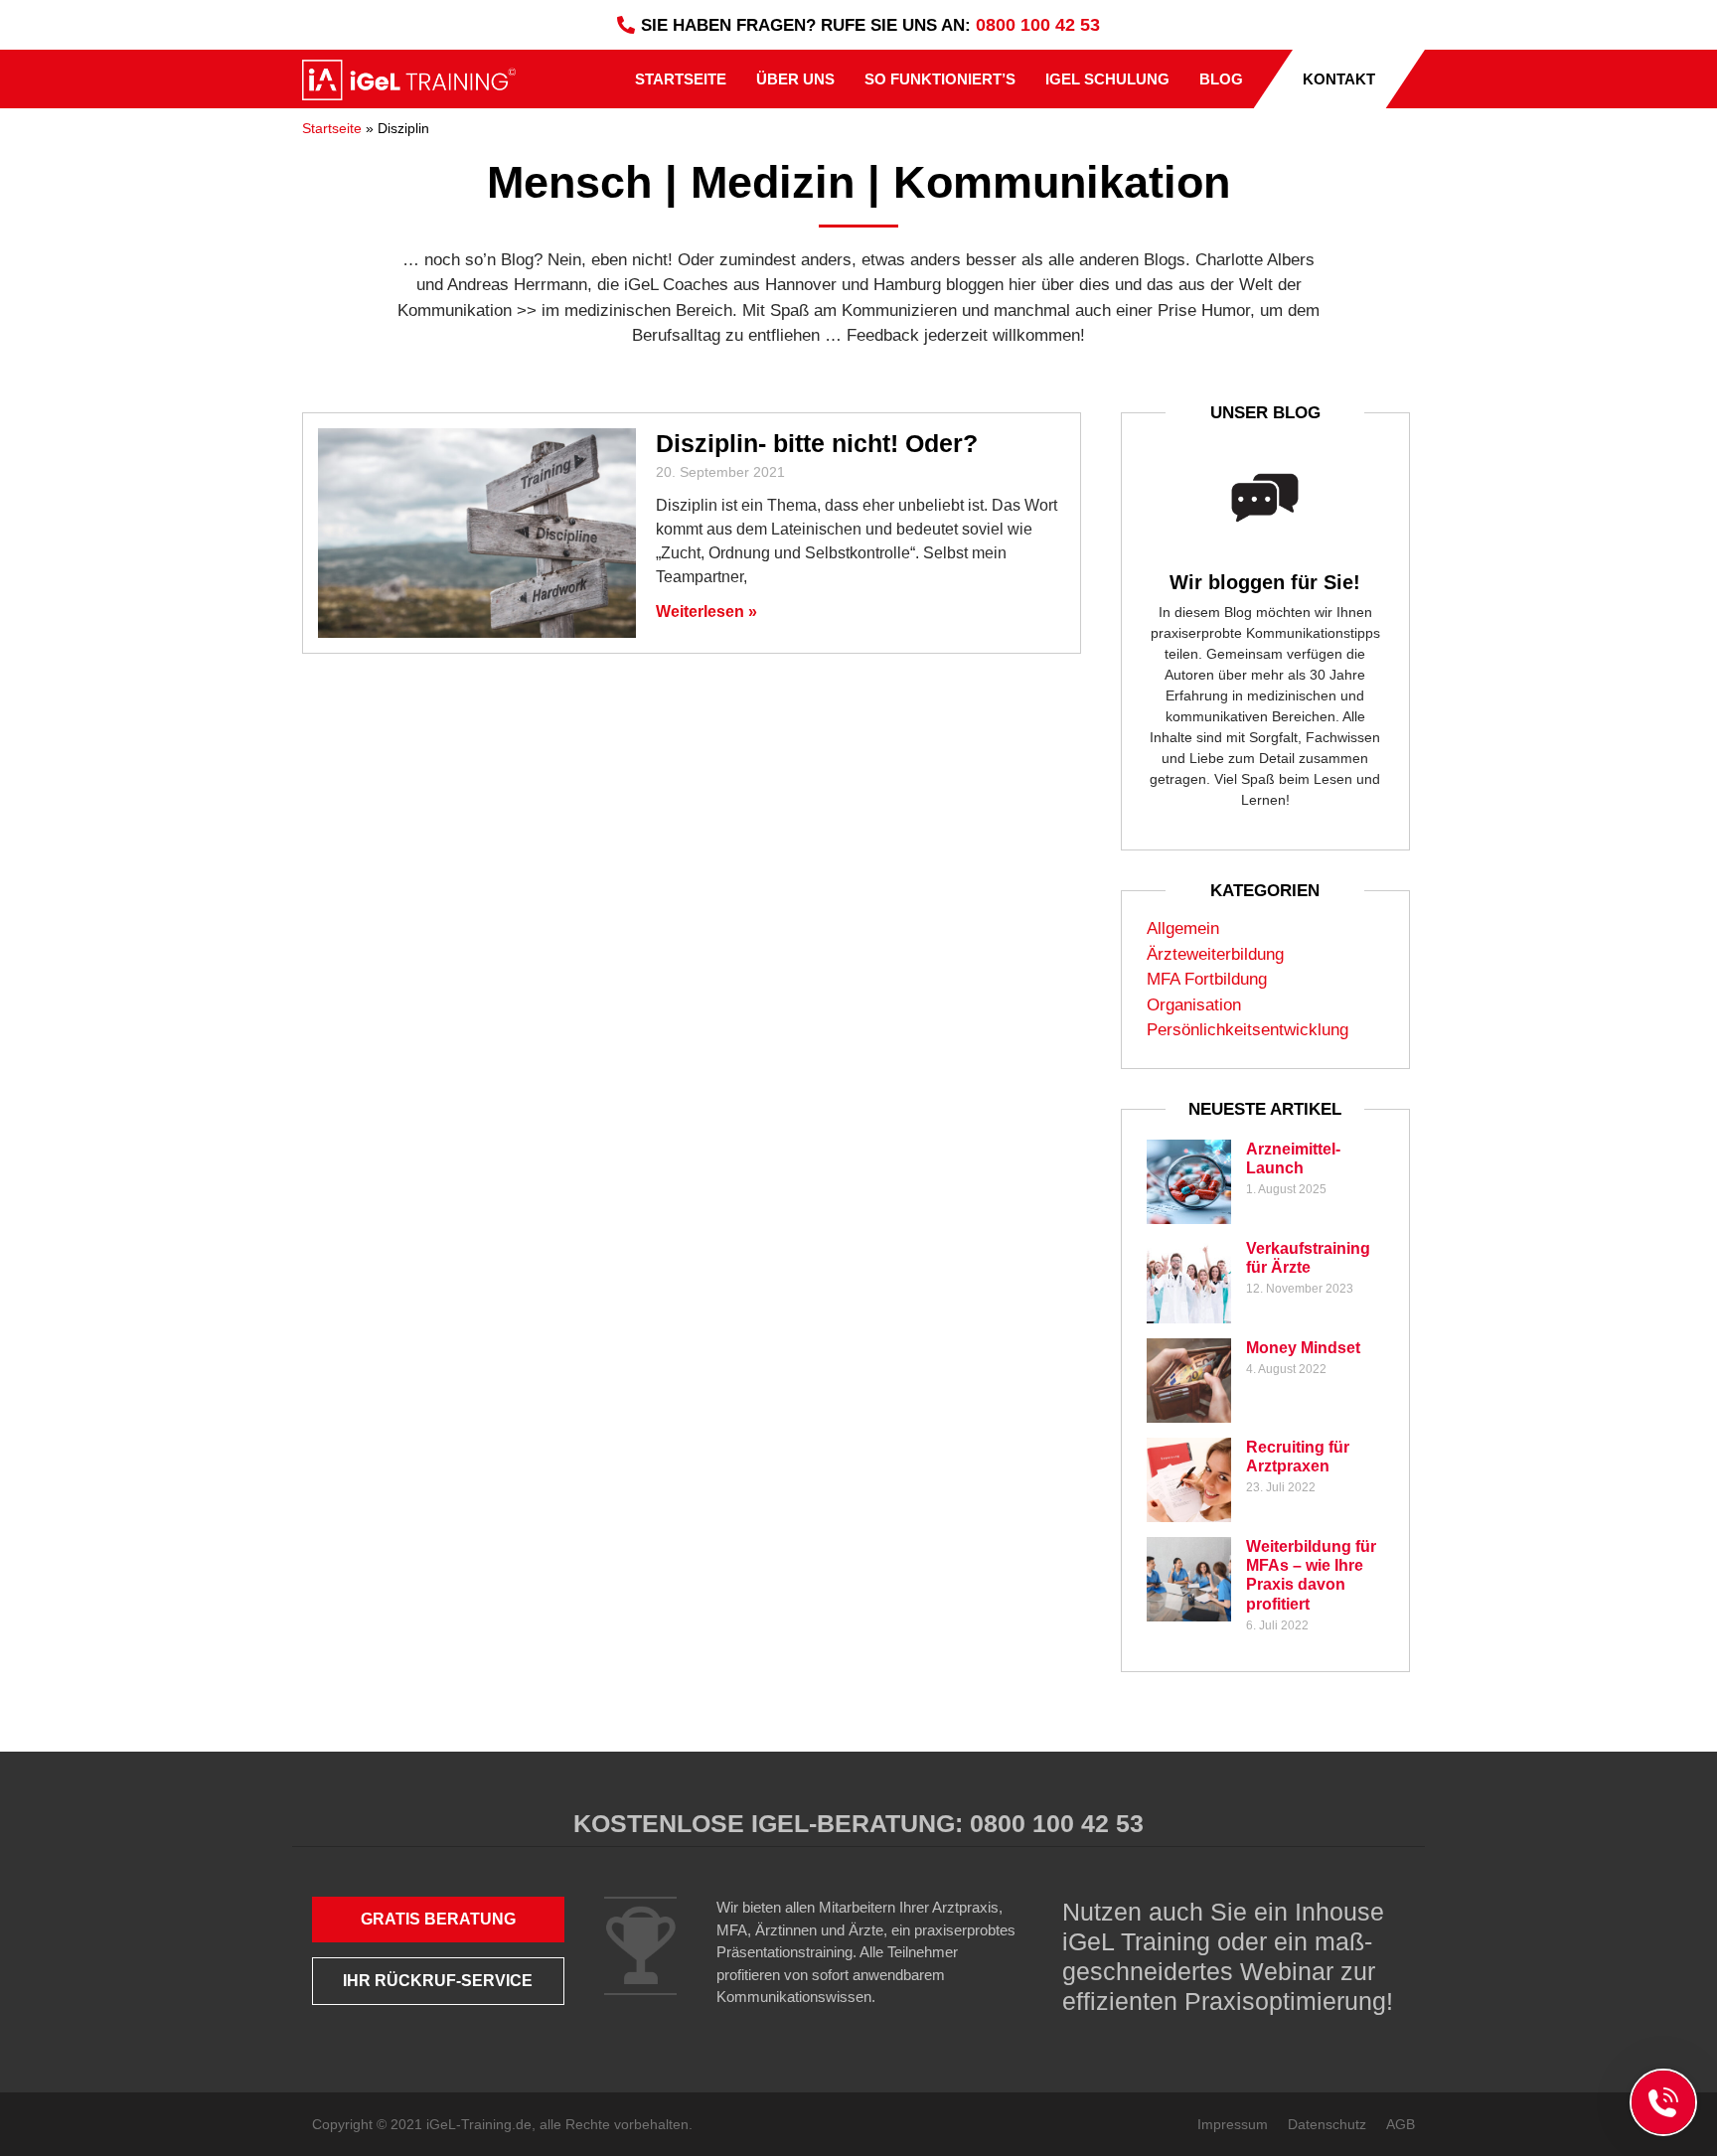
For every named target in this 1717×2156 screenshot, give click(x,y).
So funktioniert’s (940, 79)
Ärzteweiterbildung (1215, 954)
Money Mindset (1303, 1348)
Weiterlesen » (706, 612)
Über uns (795, 79)
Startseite (681, 79)
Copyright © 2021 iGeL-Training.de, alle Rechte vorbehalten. (502, 2124)
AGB (1401, 2124)
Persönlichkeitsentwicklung (1248, 1030)
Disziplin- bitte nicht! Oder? (817, 443)
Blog (1221, 79)
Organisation (1194, 1005)
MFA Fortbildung (1207, 979)
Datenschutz (1327, 2124)
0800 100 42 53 (1038, 25)
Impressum (1233, 2124)
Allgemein (1183, 928)
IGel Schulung (1107, 79)
